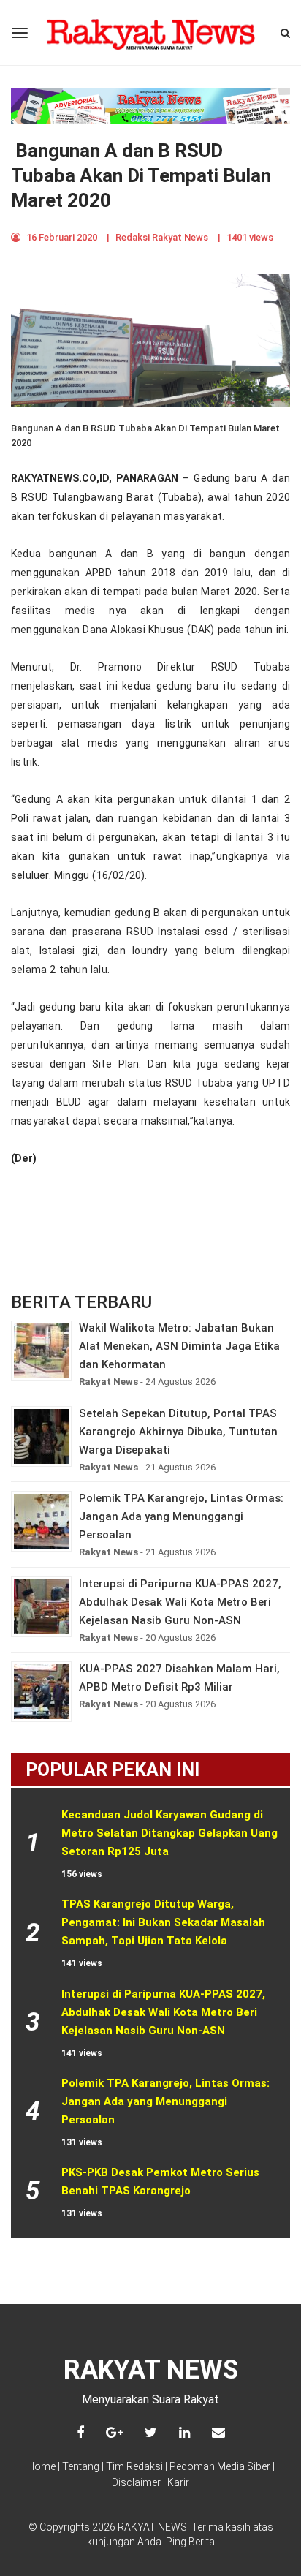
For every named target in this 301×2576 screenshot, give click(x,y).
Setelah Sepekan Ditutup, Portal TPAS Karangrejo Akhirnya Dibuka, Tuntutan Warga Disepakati (178, 1432)
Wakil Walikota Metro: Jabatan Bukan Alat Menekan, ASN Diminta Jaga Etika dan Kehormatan (179, 1346)
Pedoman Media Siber (220, 2466)
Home (41, 2466)
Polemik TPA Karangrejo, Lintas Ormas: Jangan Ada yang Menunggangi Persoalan (181, 1516)
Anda (149, 2542)
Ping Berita (190, 2542)
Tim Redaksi (134, 2466)
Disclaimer (136, 2482)
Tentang (81, 2466)
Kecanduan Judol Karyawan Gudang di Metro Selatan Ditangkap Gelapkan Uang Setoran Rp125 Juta (171, 1833)
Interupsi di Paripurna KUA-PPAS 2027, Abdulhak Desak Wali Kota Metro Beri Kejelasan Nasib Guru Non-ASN (180, 1602)
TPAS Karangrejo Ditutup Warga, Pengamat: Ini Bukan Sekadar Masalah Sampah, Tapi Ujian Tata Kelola (165, 1922)
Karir (178, 2482)
